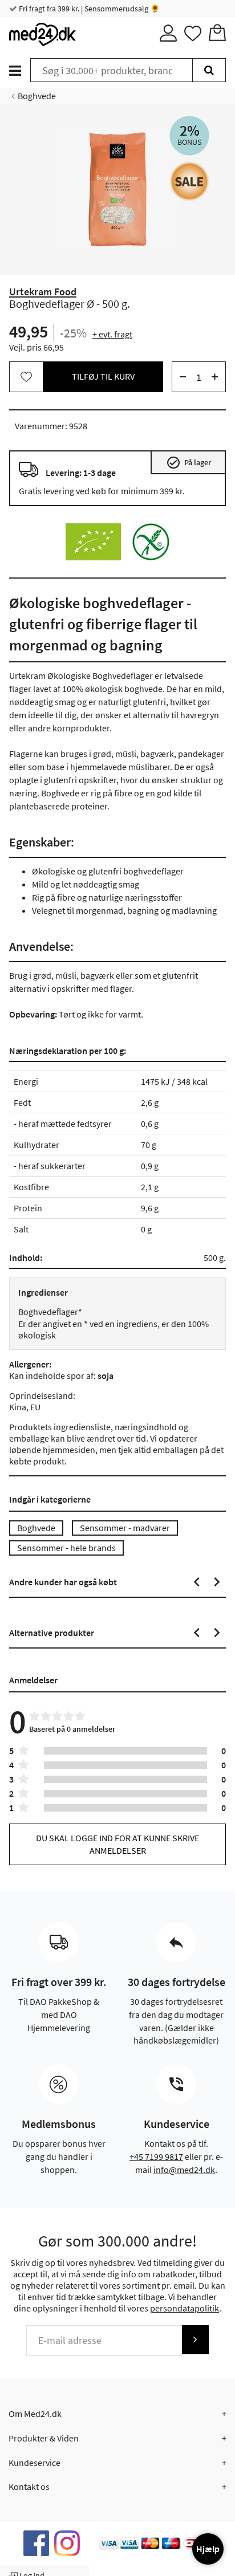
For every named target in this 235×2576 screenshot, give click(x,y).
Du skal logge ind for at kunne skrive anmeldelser (117, 1844)
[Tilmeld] (195, 2340)
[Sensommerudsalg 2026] (189, 181)
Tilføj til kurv (103, 376)
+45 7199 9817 (156, 2156)
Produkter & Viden (44, 2438)
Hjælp (208, 2549)
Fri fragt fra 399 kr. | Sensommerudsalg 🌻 (88, 9)
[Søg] (209, 70)
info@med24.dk (184, 2170)
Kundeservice (35, 2463)
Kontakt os (29, 2487)
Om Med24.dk (35, 2414)
